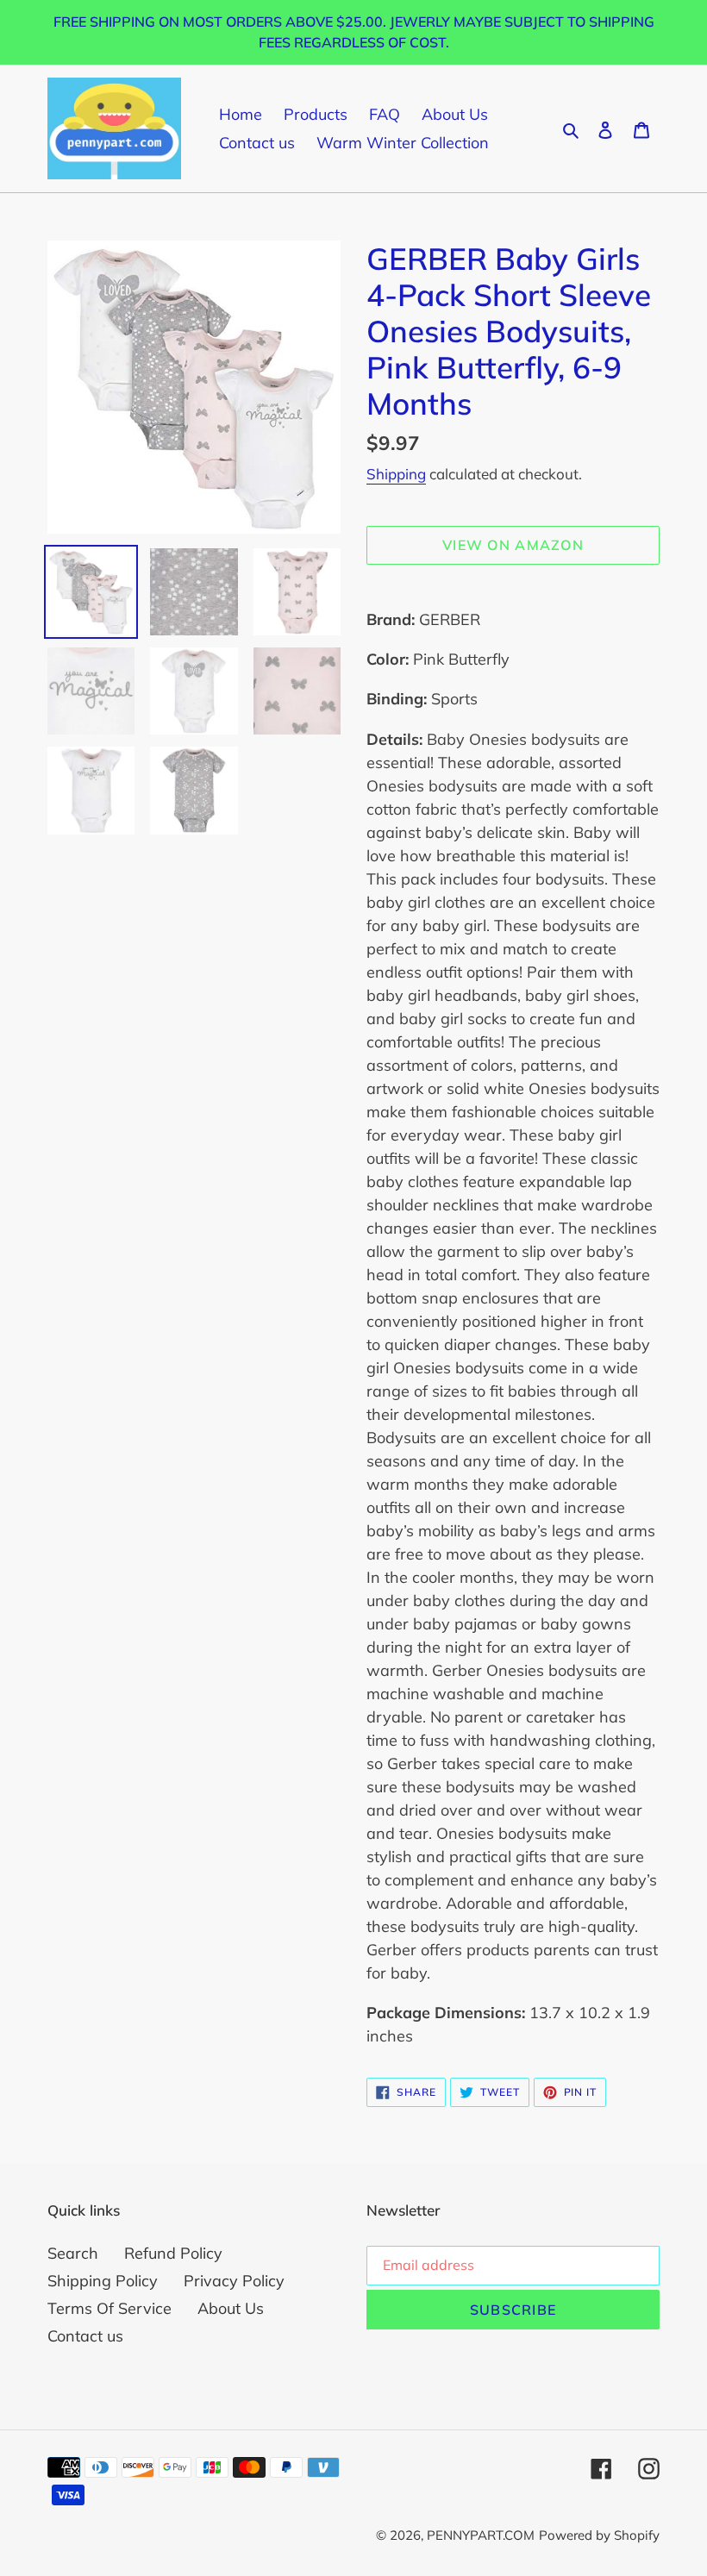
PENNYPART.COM (481, 2535)
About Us (231, 2308)
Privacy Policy (234, 2281)
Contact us (85, 2336)
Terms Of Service (109, 2308)
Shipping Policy (103, 2281)
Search (73, 2253)
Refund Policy (173, 2253)
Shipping (396, 474)
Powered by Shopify (599, 2535)
